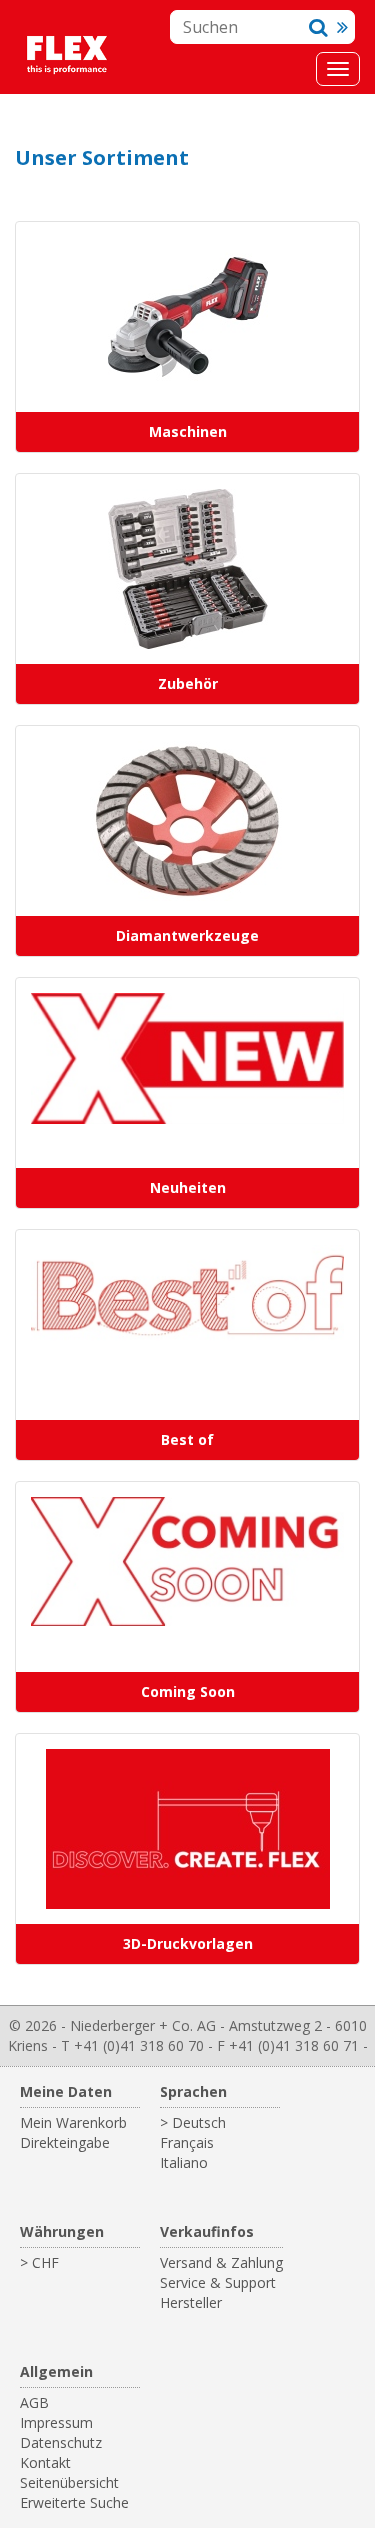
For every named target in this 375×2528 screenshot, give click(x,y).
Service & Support (218, 2282)
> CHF (39, 2262)
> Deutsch (193, 2122)
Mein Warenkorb (73, 2122)
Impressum (56, 2422)
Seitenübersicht (69, 2482)
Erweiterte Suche (74, 2502)
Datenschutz (61, 2442)
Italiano (184, 2162)
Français (187, 2142)
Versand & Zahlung (221, 2262)
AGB (34, 2402)
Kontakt (45, 2462)
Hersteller (191, 2302)
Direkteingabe (65, 2142)
